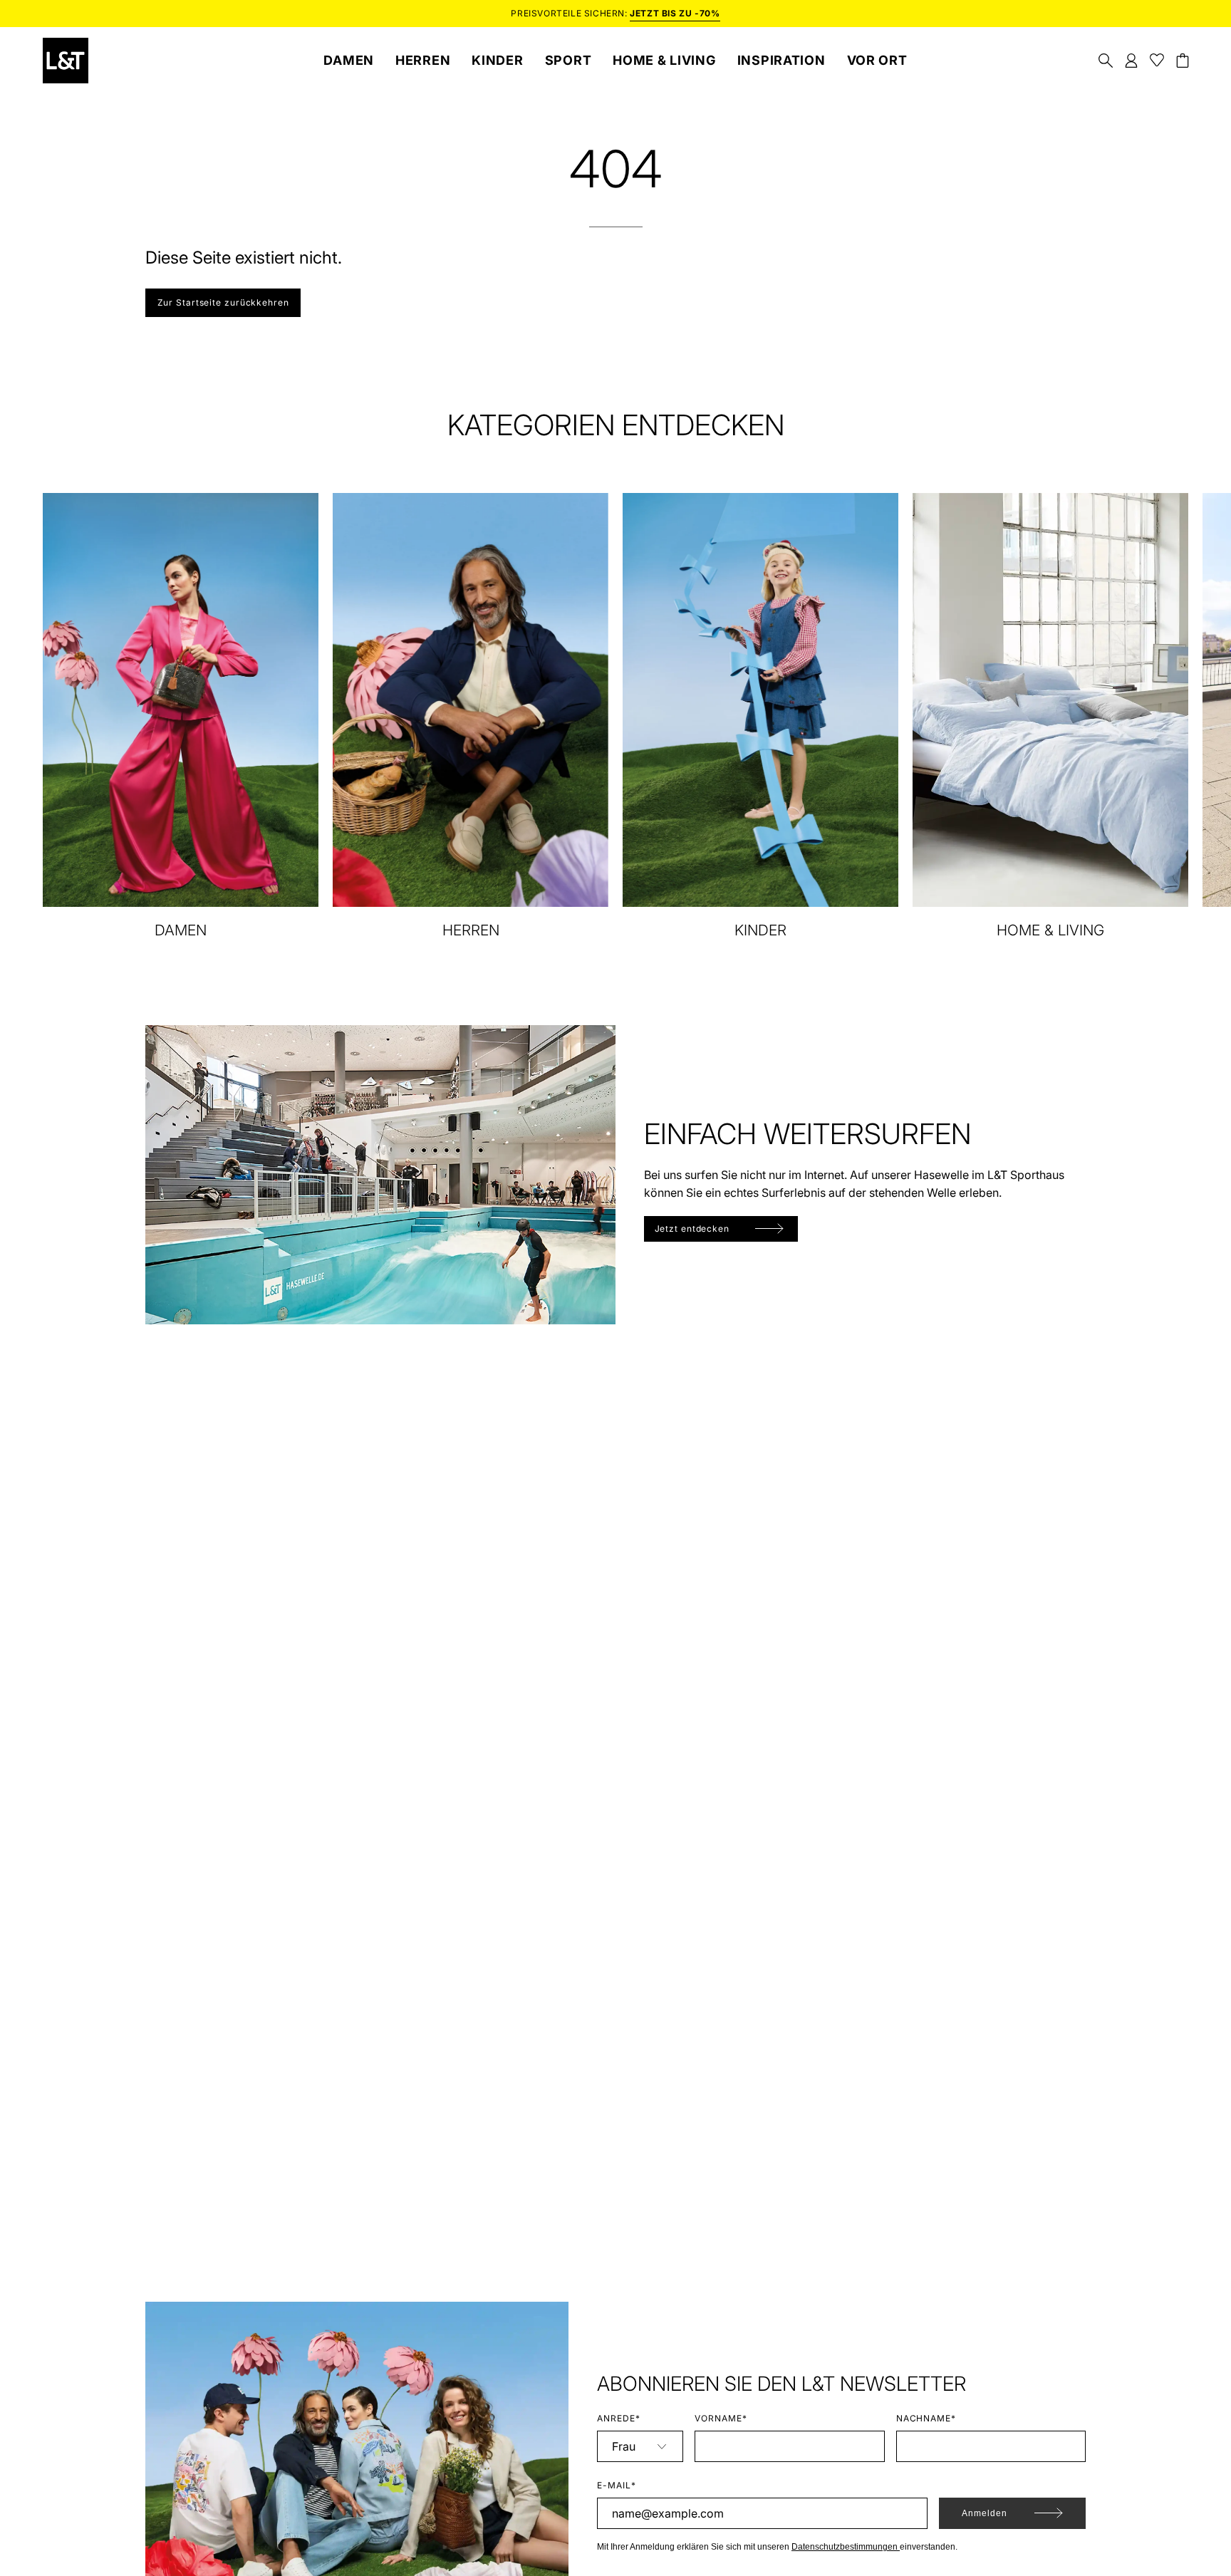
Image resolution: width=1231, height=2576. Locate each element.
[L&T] (66, 61)
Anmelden (985, 2513)
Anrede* (619, 2418)
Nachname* (926, 2418)
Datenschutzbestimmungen (846, 2547)
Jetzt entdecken (692, 1229)
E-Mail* (617, 2485)
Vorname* (721, 2418)
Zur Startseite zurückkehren (223, 302)
